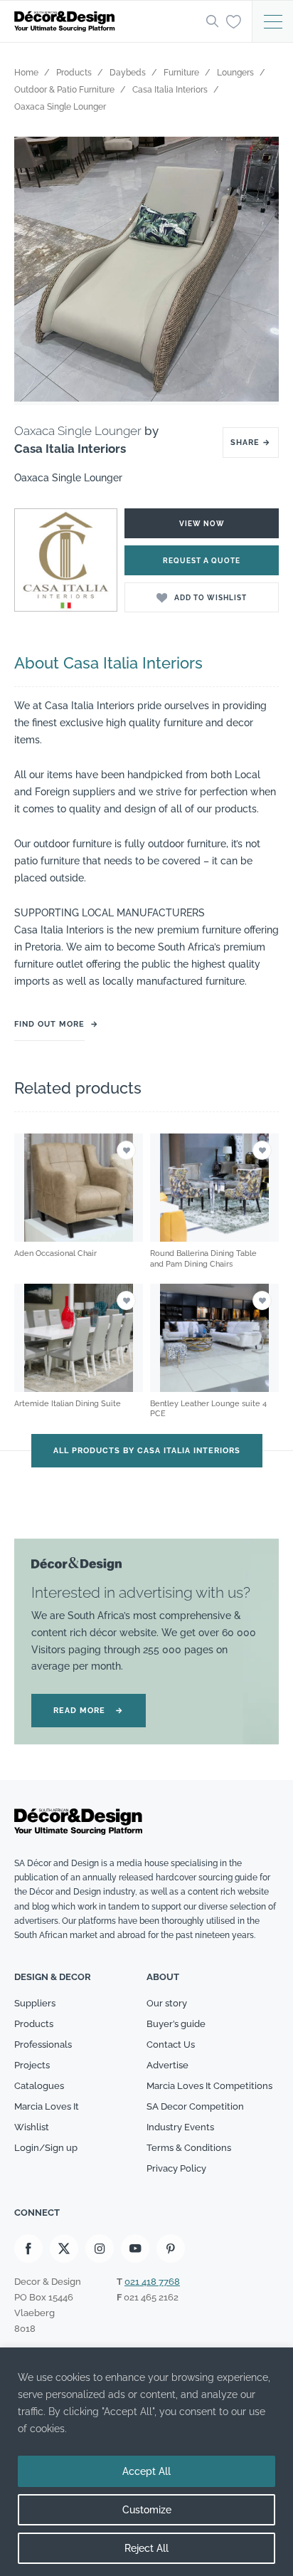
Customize (147, 2510)
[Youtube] (135, 2248)
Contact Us (171, 2044)
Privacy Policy (176, 2168)
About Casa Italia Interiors (108, 663)
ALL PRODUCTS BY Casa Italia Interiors (147, 1451)
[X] (64, 2248)
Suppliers (35, 2003)
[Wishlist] (234, 21)
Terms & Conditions (189, 2148)
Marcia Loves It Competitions (209, 2086)
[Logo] (106, 21)
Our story (167, 2003)
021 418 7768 (152, 2282)
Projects (32, 2065)
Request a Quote (202, 561)
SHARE (251, 443)
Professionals (43, 2044)
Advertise (167, 2065)
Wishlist (32, 2127)
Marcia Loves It (47, 2106)
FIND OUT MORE (49, 1024)
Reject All (146, 2548)
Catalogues (39, 2086)
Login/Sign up (46, 2148)
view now (202, 524)
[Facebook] (28, 2248)
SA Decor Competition (195, 2106)
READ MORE (89, 1711)
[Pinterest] (171, 2248)
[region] (146, 2462)
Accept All (146, 2471)
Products (34, 2024)
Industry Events (180, 2127)
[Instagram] (100, 2248)
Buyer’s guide (176, 2024)
